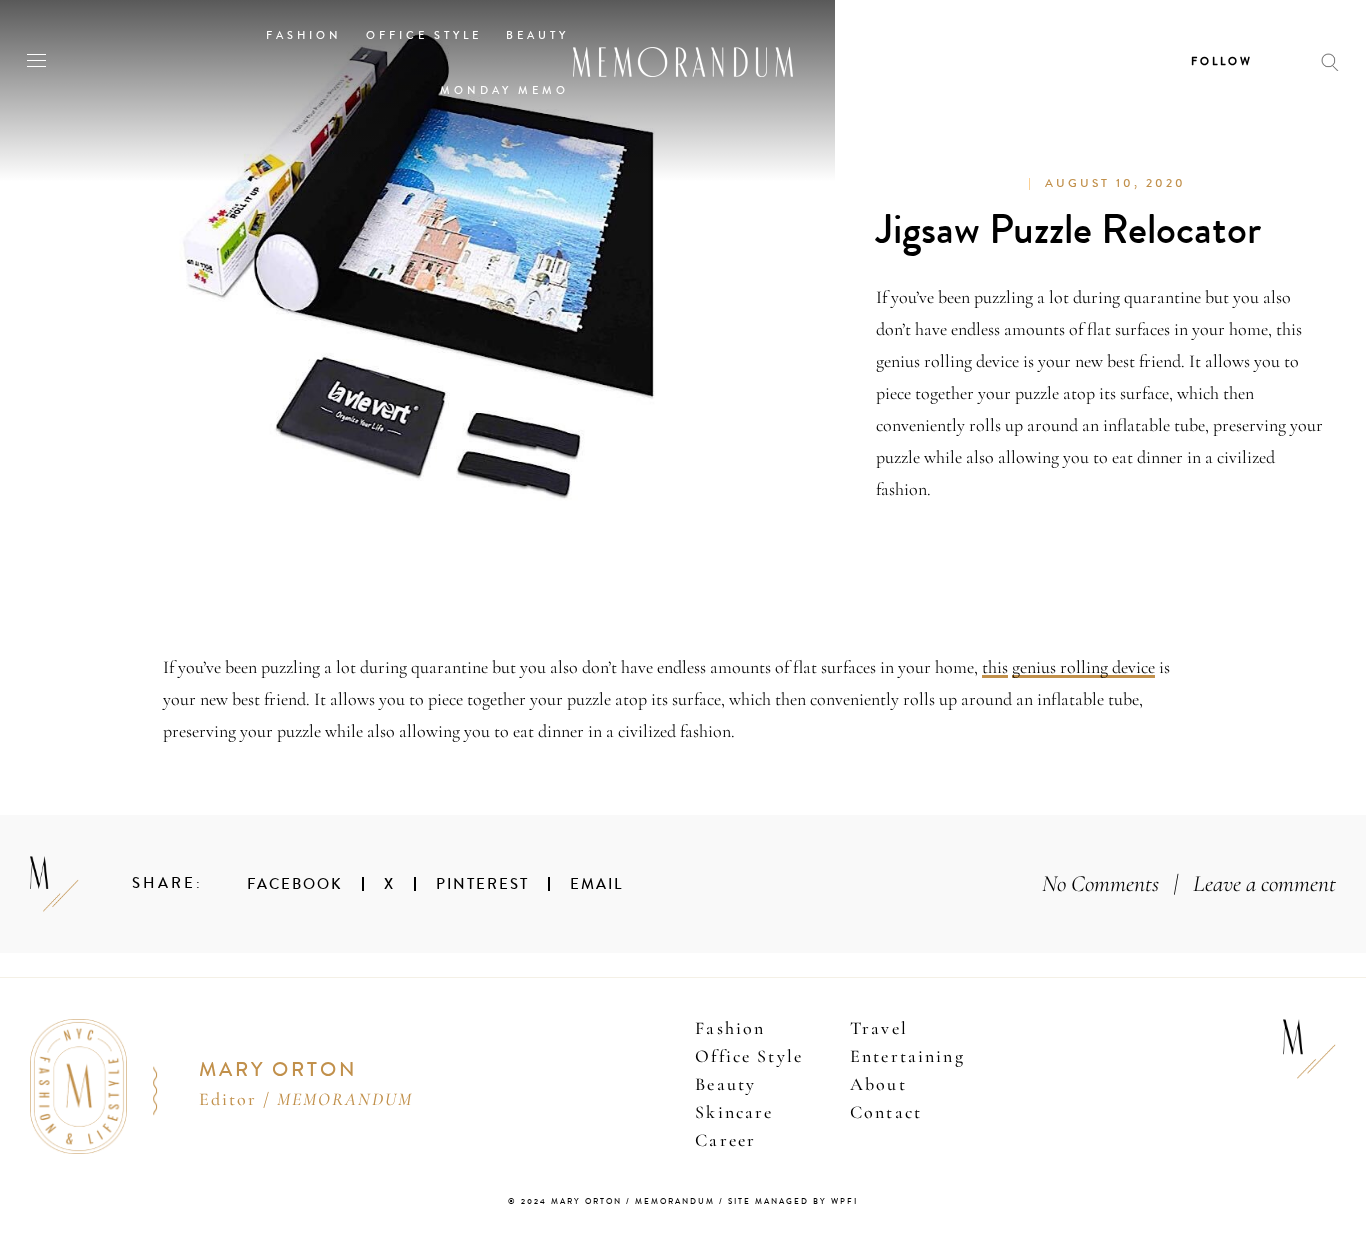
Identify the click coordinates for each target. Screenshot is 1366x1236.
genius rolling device (1083, 667)
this (995, 667)
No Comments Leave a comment (1189, 883)
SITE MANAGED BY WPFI (793, 1201)
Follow (1222, 61)
